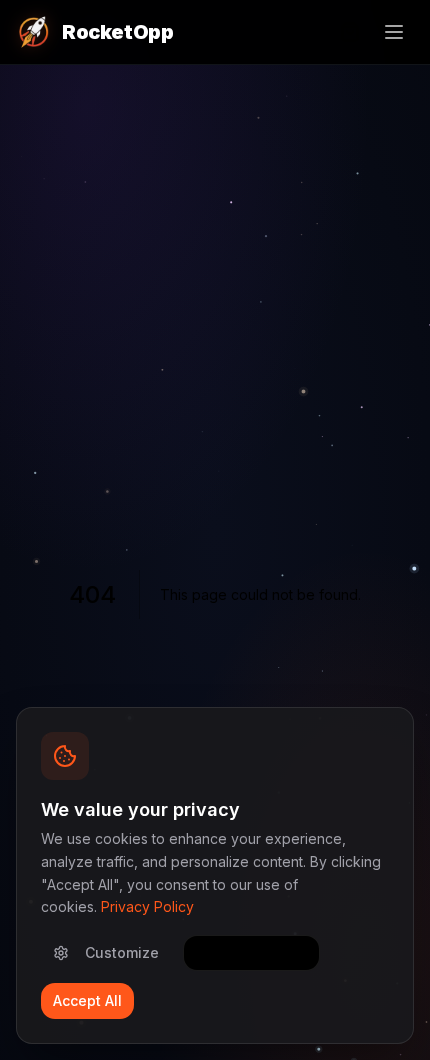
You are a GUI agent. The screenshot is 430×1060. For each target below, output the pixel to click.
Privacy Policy (147, 906)
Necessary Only (251, 952)
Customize (122, 952)
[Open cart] (350, 32)
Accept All (87, 1000)
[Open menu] (394, 32)
